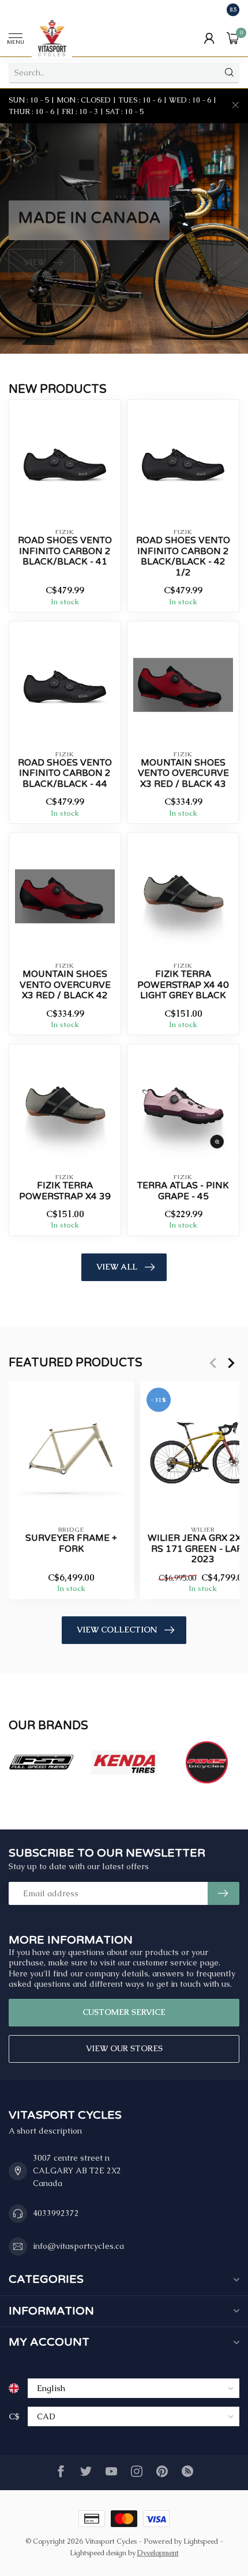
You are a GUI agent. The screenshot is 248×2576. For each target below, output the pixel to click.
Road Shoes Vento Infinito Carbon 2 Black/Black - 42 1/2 (183, 556)
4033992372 (56, 2213)
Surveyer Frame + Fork (71, 1543)
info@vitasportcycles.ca (78, 2246)
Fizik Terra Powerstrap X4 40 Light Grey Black (183, 985)
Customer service (124, 2012)
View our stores (124, 2048)
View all (117, 1267)
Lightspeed (201, 2541)
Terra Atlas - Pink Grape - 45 (183, 1191)
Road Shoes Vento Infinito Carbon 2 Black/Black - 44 (65, 773)
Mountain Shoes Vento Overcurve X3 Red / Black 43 (183, 773)
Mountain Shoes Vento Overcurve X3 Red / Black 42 (65, 985)
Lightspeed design (98, 2553)
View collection (117, 1630)
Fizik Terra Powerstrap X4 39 (65, 1191)
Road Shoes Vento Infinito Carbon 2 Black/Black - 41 (65, 551)
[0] (233, 38)
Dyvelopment (158, 2553)
